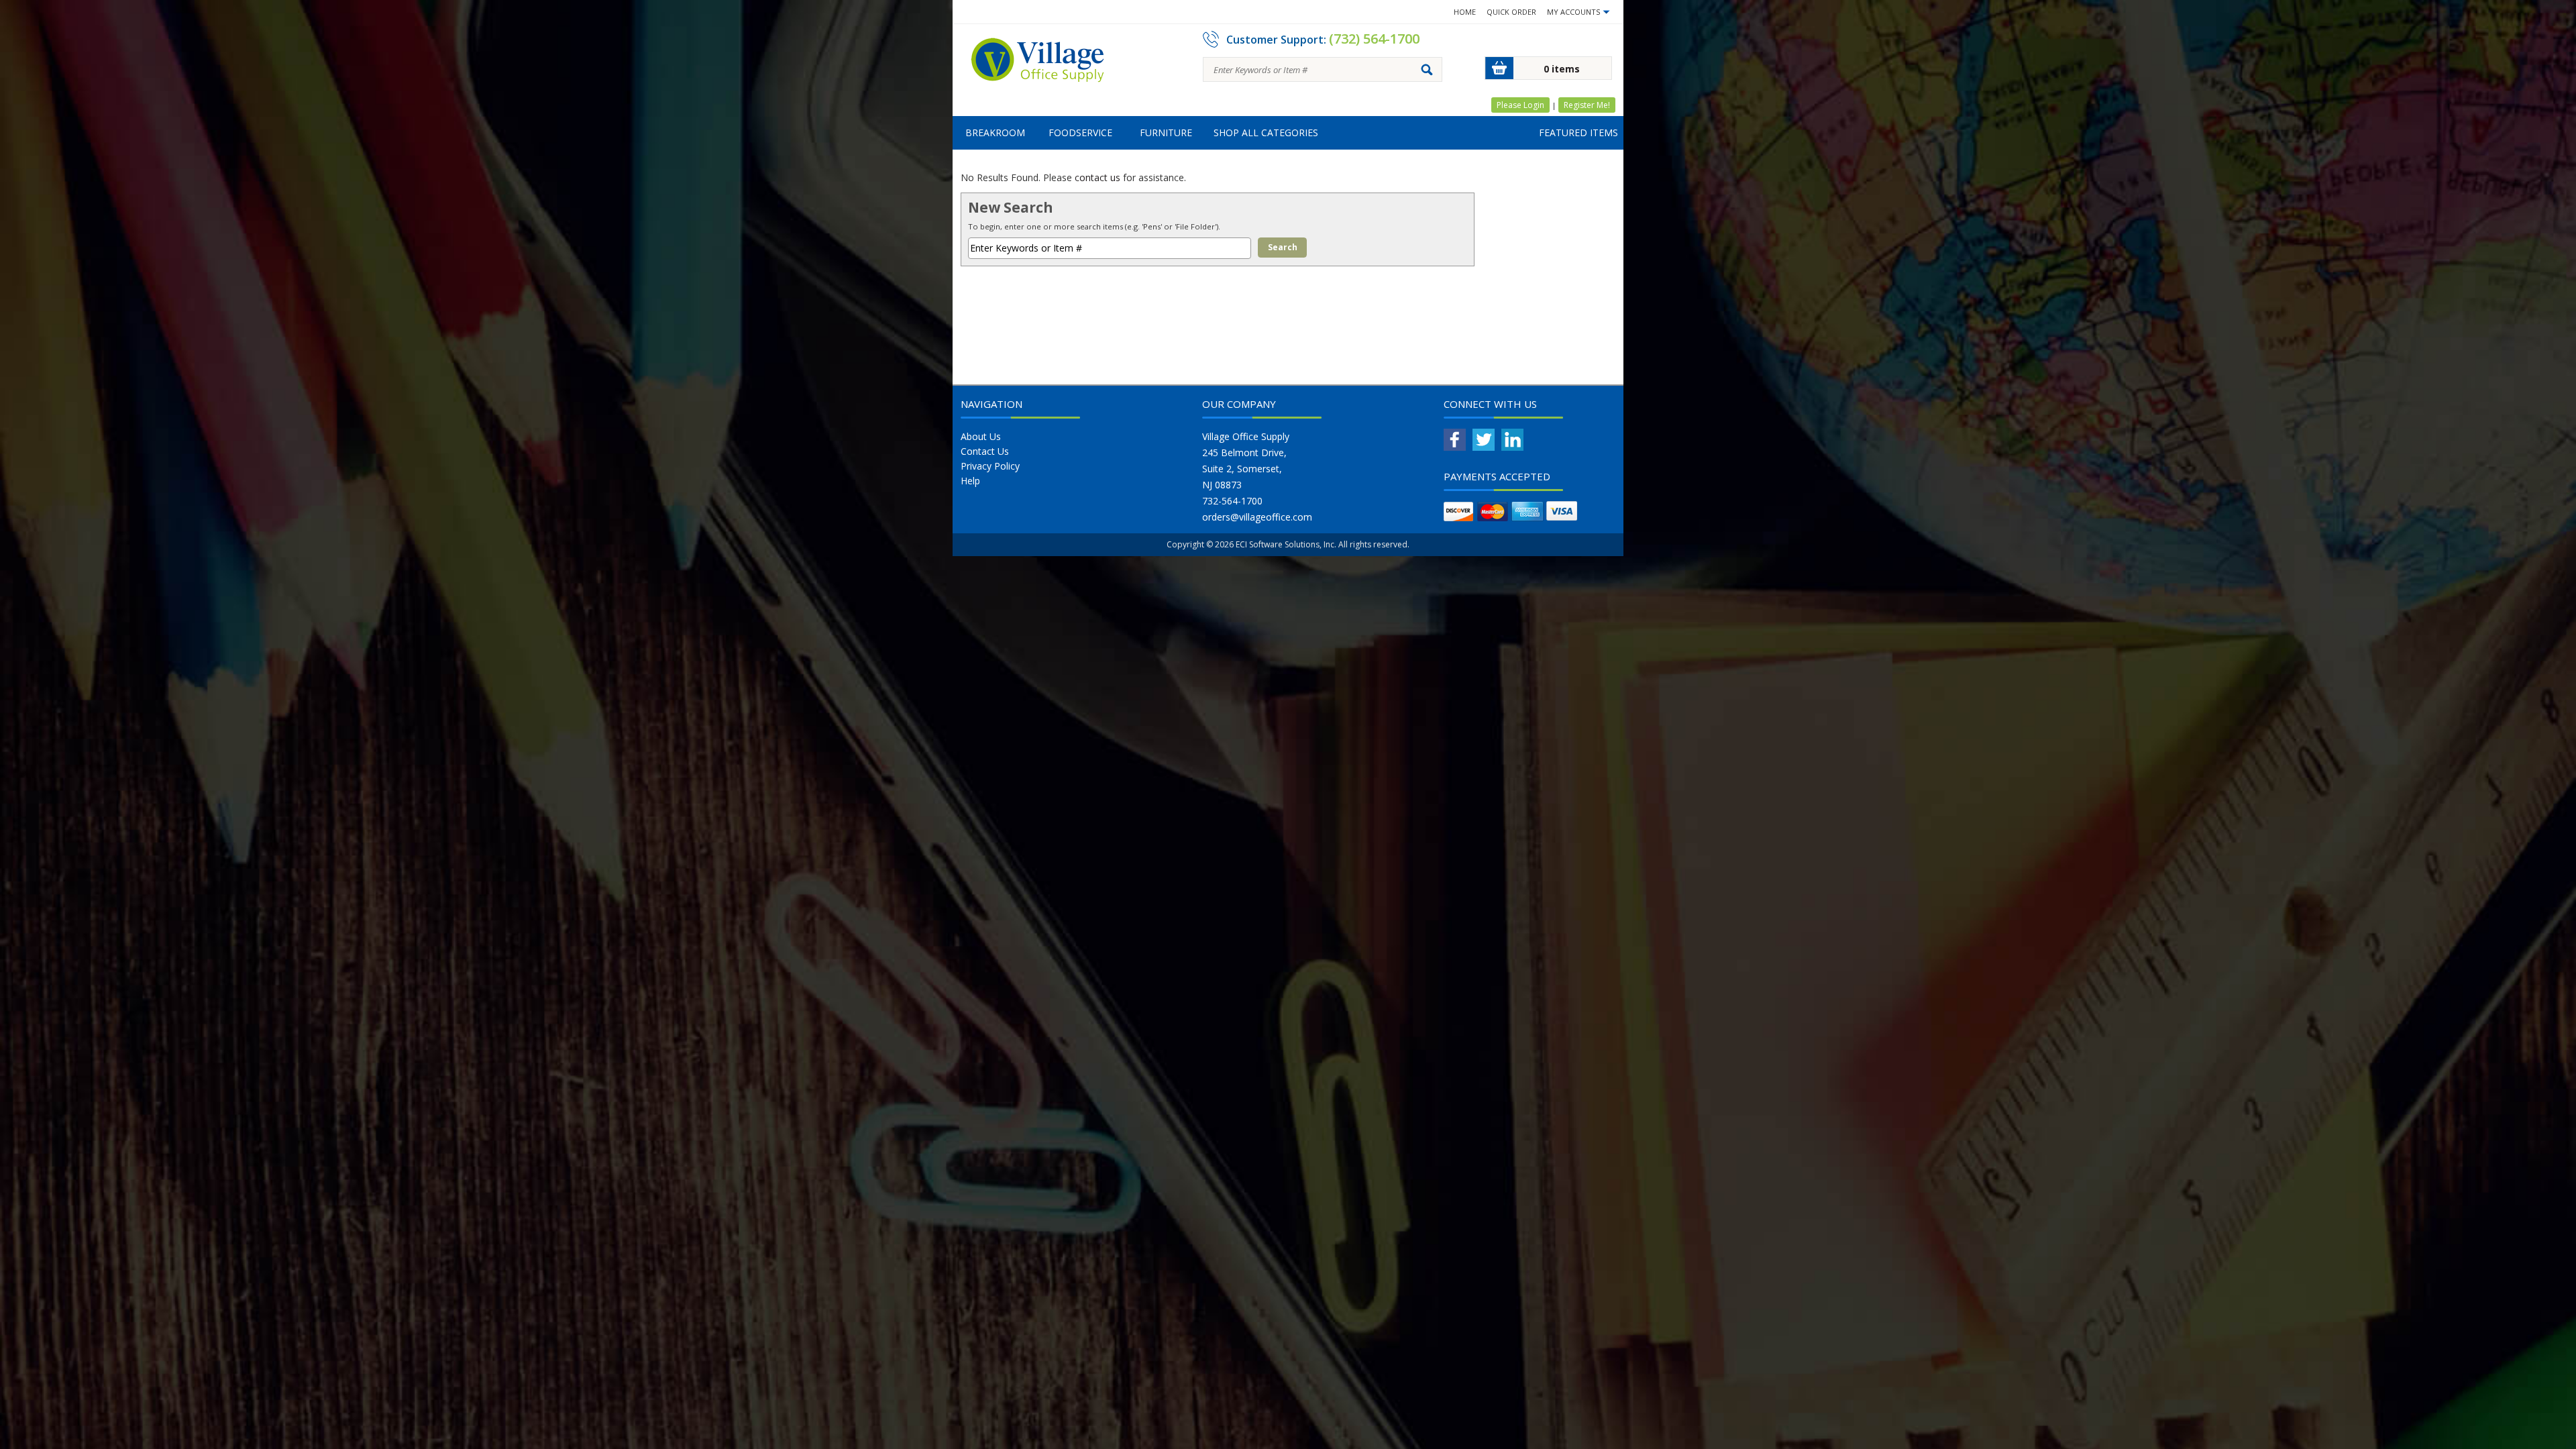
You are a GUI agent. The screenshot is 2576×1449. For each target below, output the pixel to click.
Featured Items (1578, 132)
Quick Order (1511, 12)
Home (1465, 12)
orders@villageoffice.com (1257, 517)
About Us (981, 436)
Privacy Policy (990, 466)
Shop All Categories (1266, 132)
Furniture (1166, 132)
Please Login (1520, 105)
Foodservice (1080, 132)
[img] (1038, 64)
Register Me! (1587, 105)
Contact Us (985, 451)
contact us (1097, 177)
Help (970, 481)
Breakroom (995, 132)
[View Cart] (1499, 68)
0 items (1562, 69)
